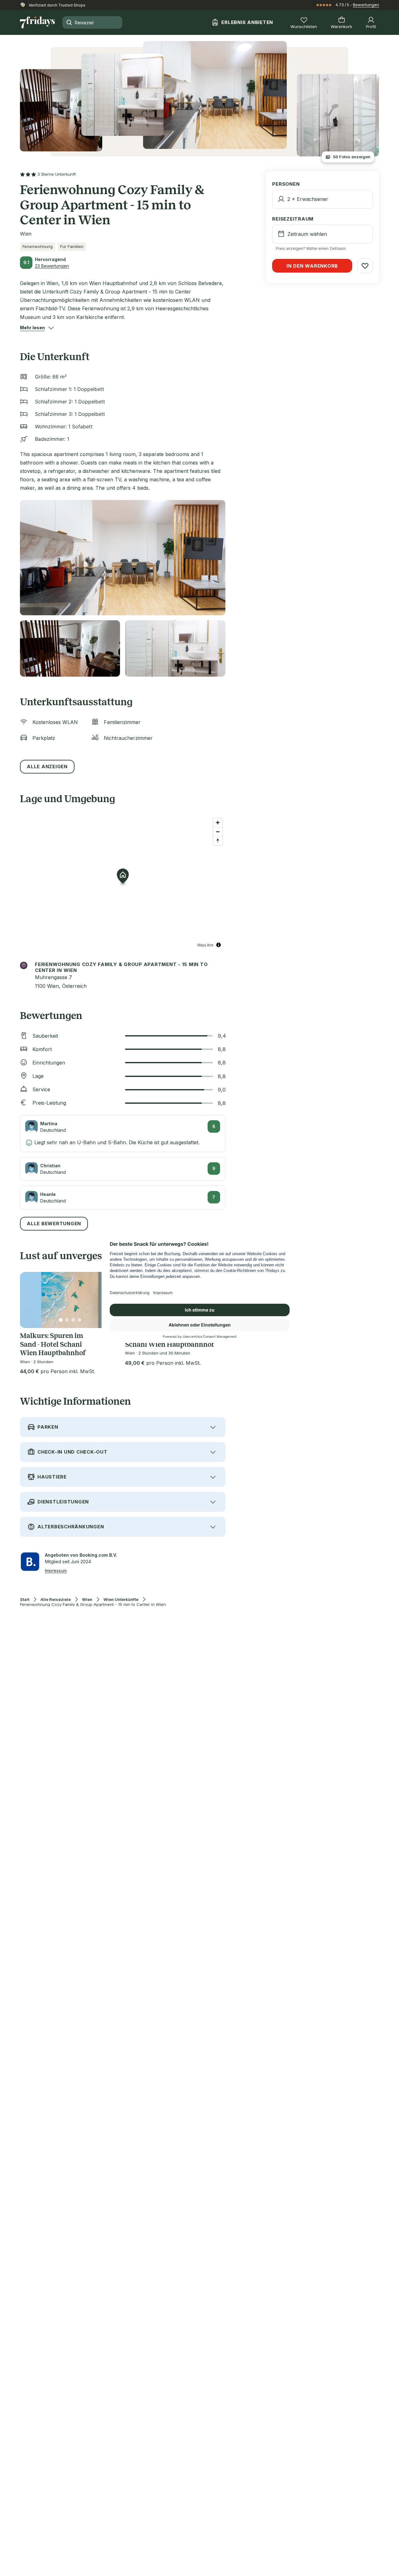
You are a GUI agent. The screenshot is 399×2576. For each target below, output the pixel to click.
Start (25, 1600)
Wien (87, 1600)
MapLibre (205, 945)
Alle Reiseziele (56, 1600)
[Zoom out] (218, 832)
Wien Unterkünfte (121, 1600)
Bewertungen (366, 5)
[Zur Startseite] (37, 22)
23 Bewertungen (52, 266)
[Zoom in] (218, 823)
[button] (32, 328)
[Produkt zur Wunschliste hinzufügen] (365, 266)
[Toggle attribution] (219, 945)
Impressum (56, 1571)
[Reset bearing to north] (218, 841)
